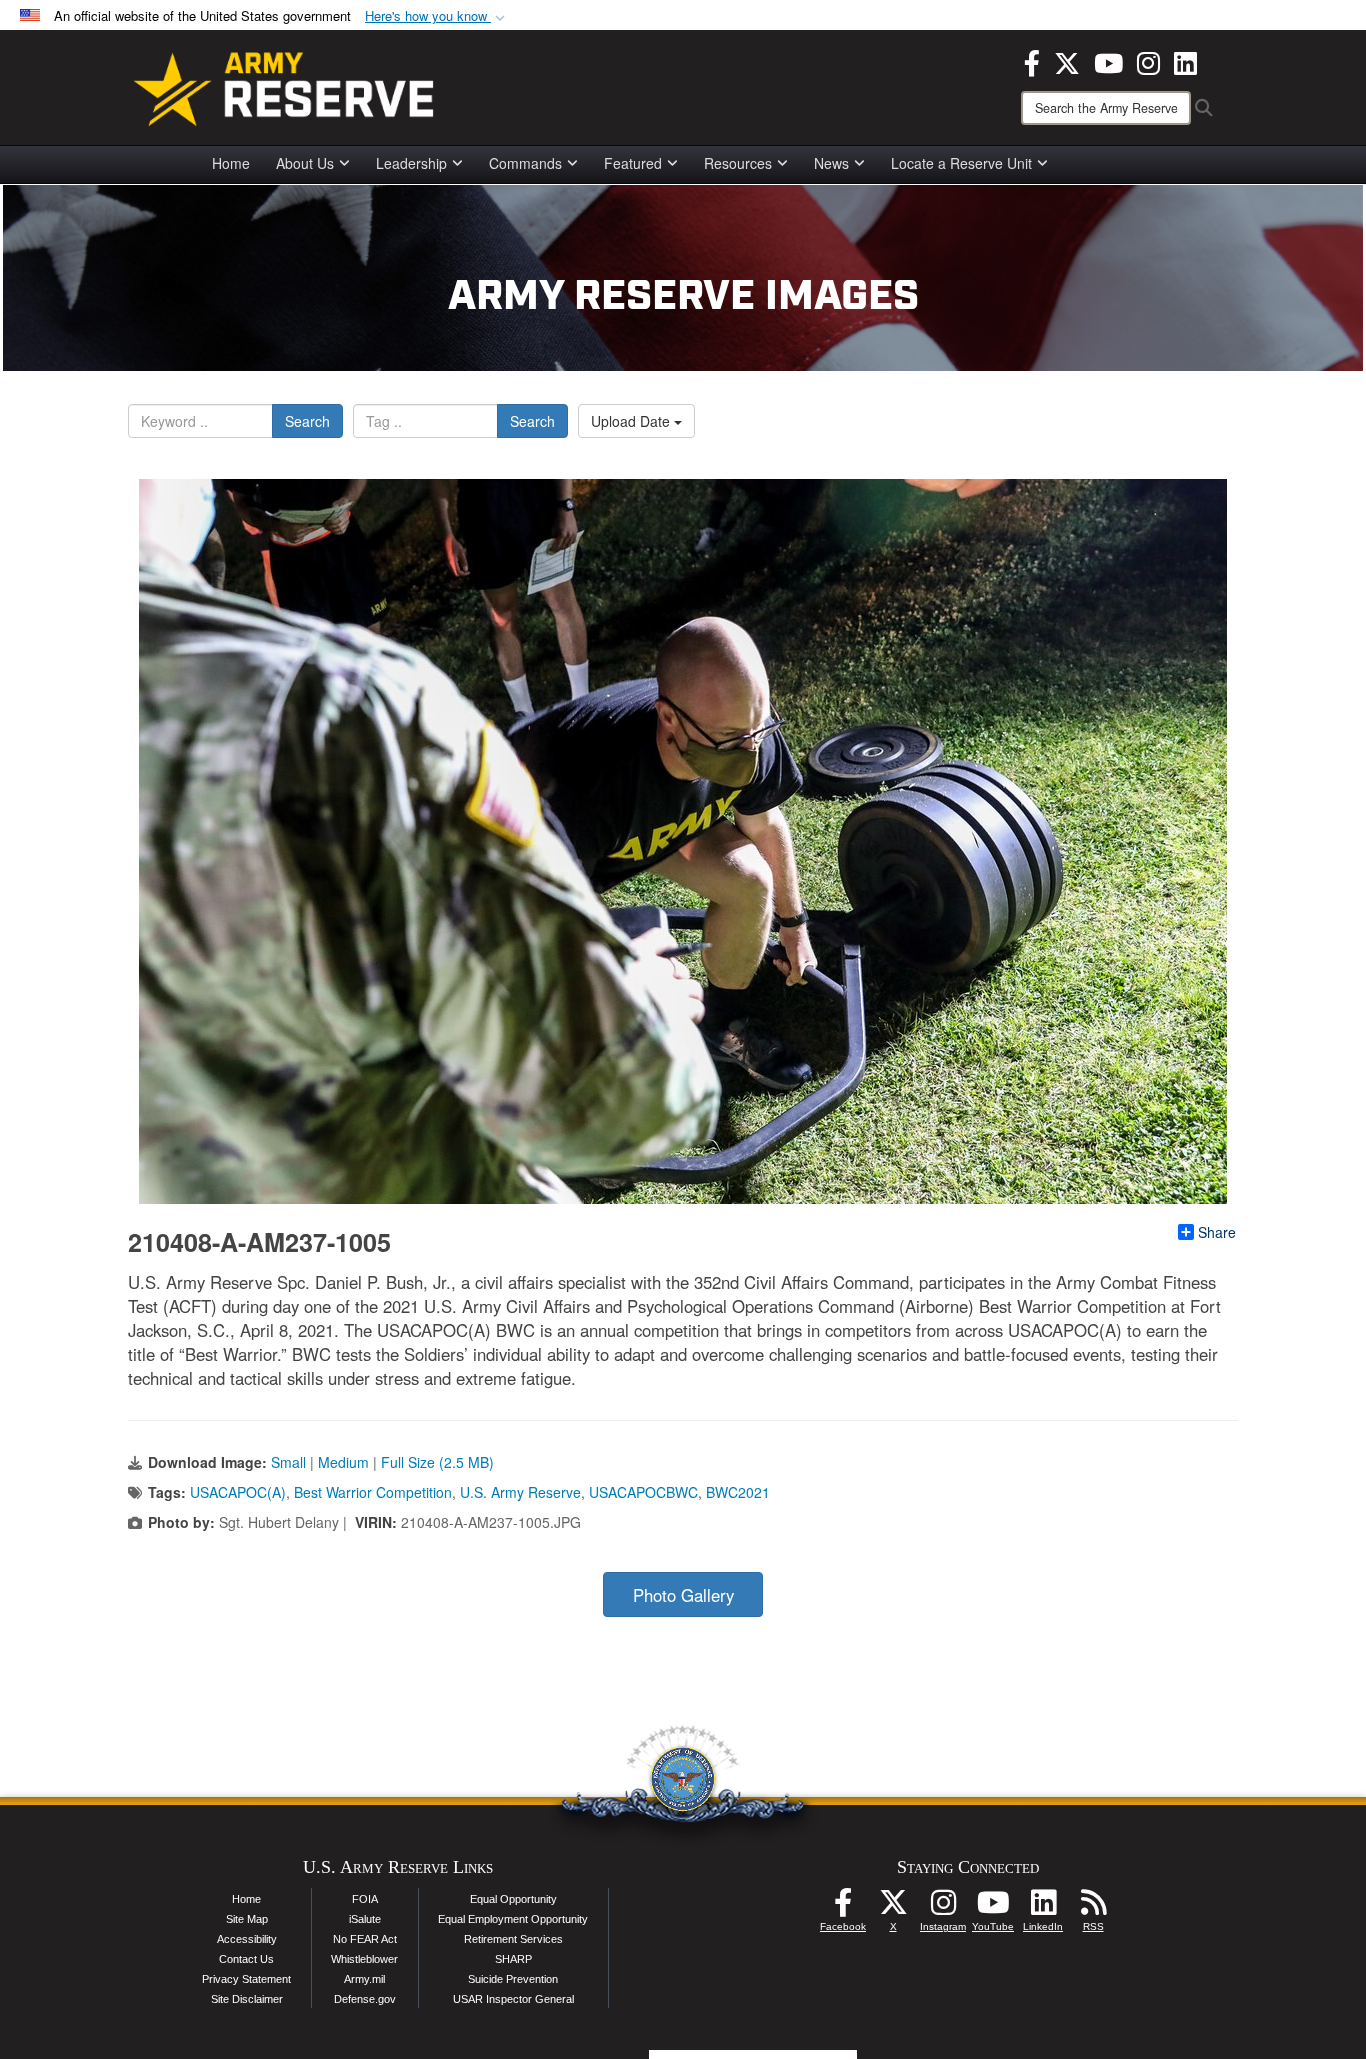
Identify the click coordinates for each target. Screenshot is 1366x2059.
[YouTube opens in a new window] (1108, 61)
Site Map (247, 1919)
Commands (525, 163)
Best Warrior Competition (373, 1492)
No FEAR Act (365, 1939)
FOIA (365, 1899)
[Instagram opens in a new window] (1148, 61)
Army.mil (364, 1979)
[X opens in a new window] (1067, 61)
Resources (738, 163)
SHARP (513, 1959)
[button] (437, 16)
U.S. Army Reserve (520, 1492)
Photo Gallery (683, 1595)
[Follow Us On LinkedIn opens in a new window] (1043, 1908)
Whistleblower (364, 1959)
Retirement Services (513, 1939)
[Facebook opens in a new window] (1032, 61)
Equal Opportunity (513, 1899)
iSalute (365, 1919)
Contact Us (246, 1959)
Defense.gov (365, 1999)
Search (307, 421)
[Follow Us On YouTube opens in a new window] (993, 1908)
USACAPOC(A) (238, 1492)
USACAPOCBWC (643, 1492)
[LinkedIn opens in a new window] (1185, 61)
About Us (305, 163)
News (831, 163)
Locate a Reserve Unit (961, 163)
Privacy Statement (246, 1979)
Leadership (411, 163)
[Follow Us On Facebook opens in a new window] (843, 1908)
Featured (633, 163)
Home (231, 163)
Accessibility (247, 1939)
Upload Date (632, 421)
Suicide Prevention (513, 1979)
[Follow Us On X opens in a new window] (893, 1908)
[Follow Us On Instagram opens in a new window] (943, 1908)
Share (1217, 1232)
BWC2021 (738, 1492)
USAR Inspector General (513, 1999)
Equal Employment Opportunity (513, 1919)
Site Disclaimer (247, 1999)
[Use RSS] (1093, 1908)
